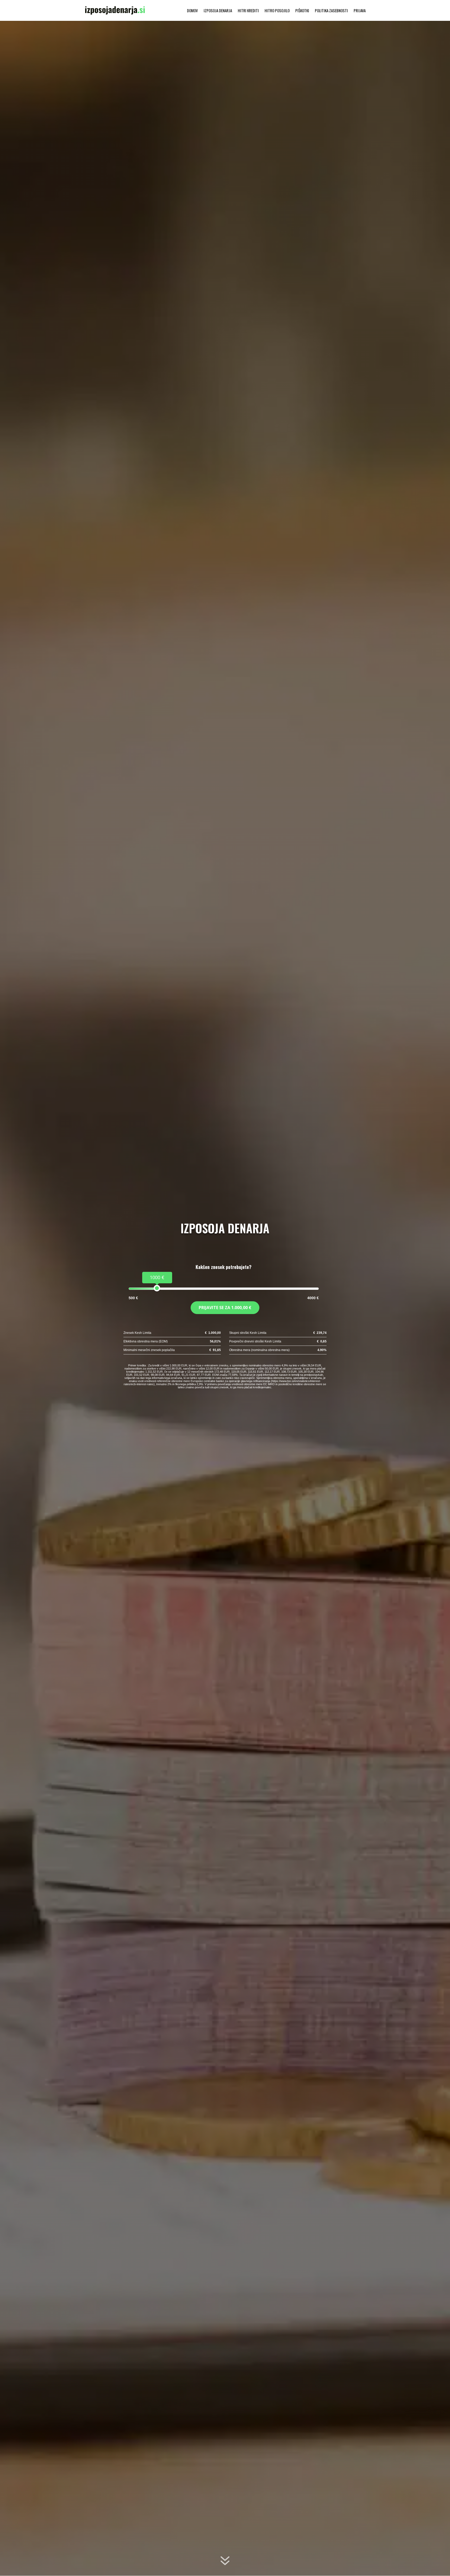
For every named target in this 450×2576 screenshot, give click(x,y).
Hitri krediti (248, 11)
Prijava (360, 11)
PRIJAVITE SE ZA (225, 1308)
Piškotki (302, 11)
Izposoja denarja (218, 11)
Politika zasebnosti (331, 11)
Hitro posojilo (277, 11)
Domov (192, 11)
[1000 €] (157, 1288)
